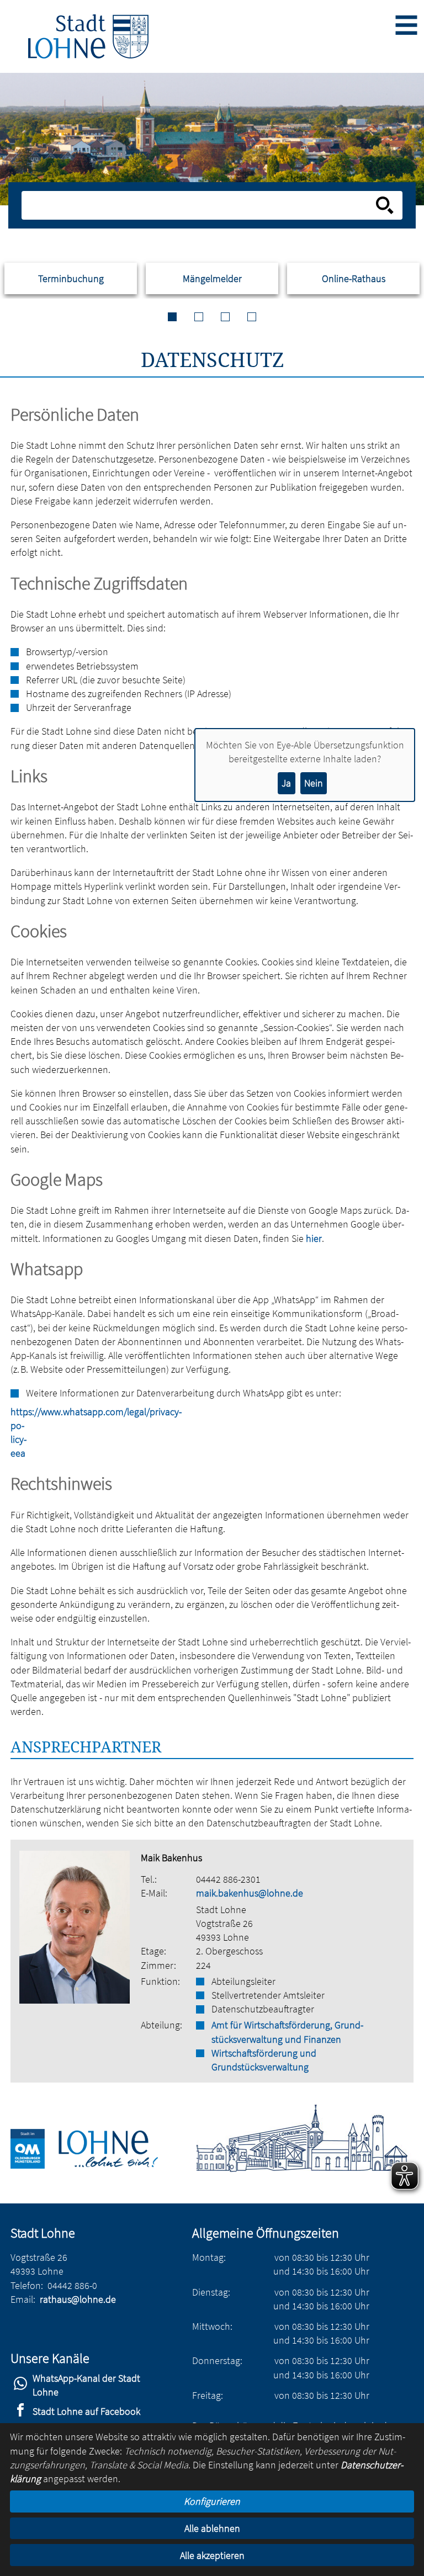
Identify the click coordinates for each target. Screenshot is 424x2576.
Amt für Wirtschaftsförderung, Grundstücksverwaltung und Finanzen (287, 2032)
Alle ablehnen (212, 2528)
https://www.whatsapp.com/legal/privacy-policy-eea (16, 1433)
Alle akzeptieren (212, 2555)
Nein (314, 783)
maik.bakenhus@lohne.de (250, 1893)
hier (314, 1238)
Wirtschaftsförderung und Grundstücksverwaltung (264, 2060)
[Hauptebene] (88, 36)
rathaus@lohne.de (78, 2299)
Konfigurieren (212, 2501)
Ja (286, 783)
